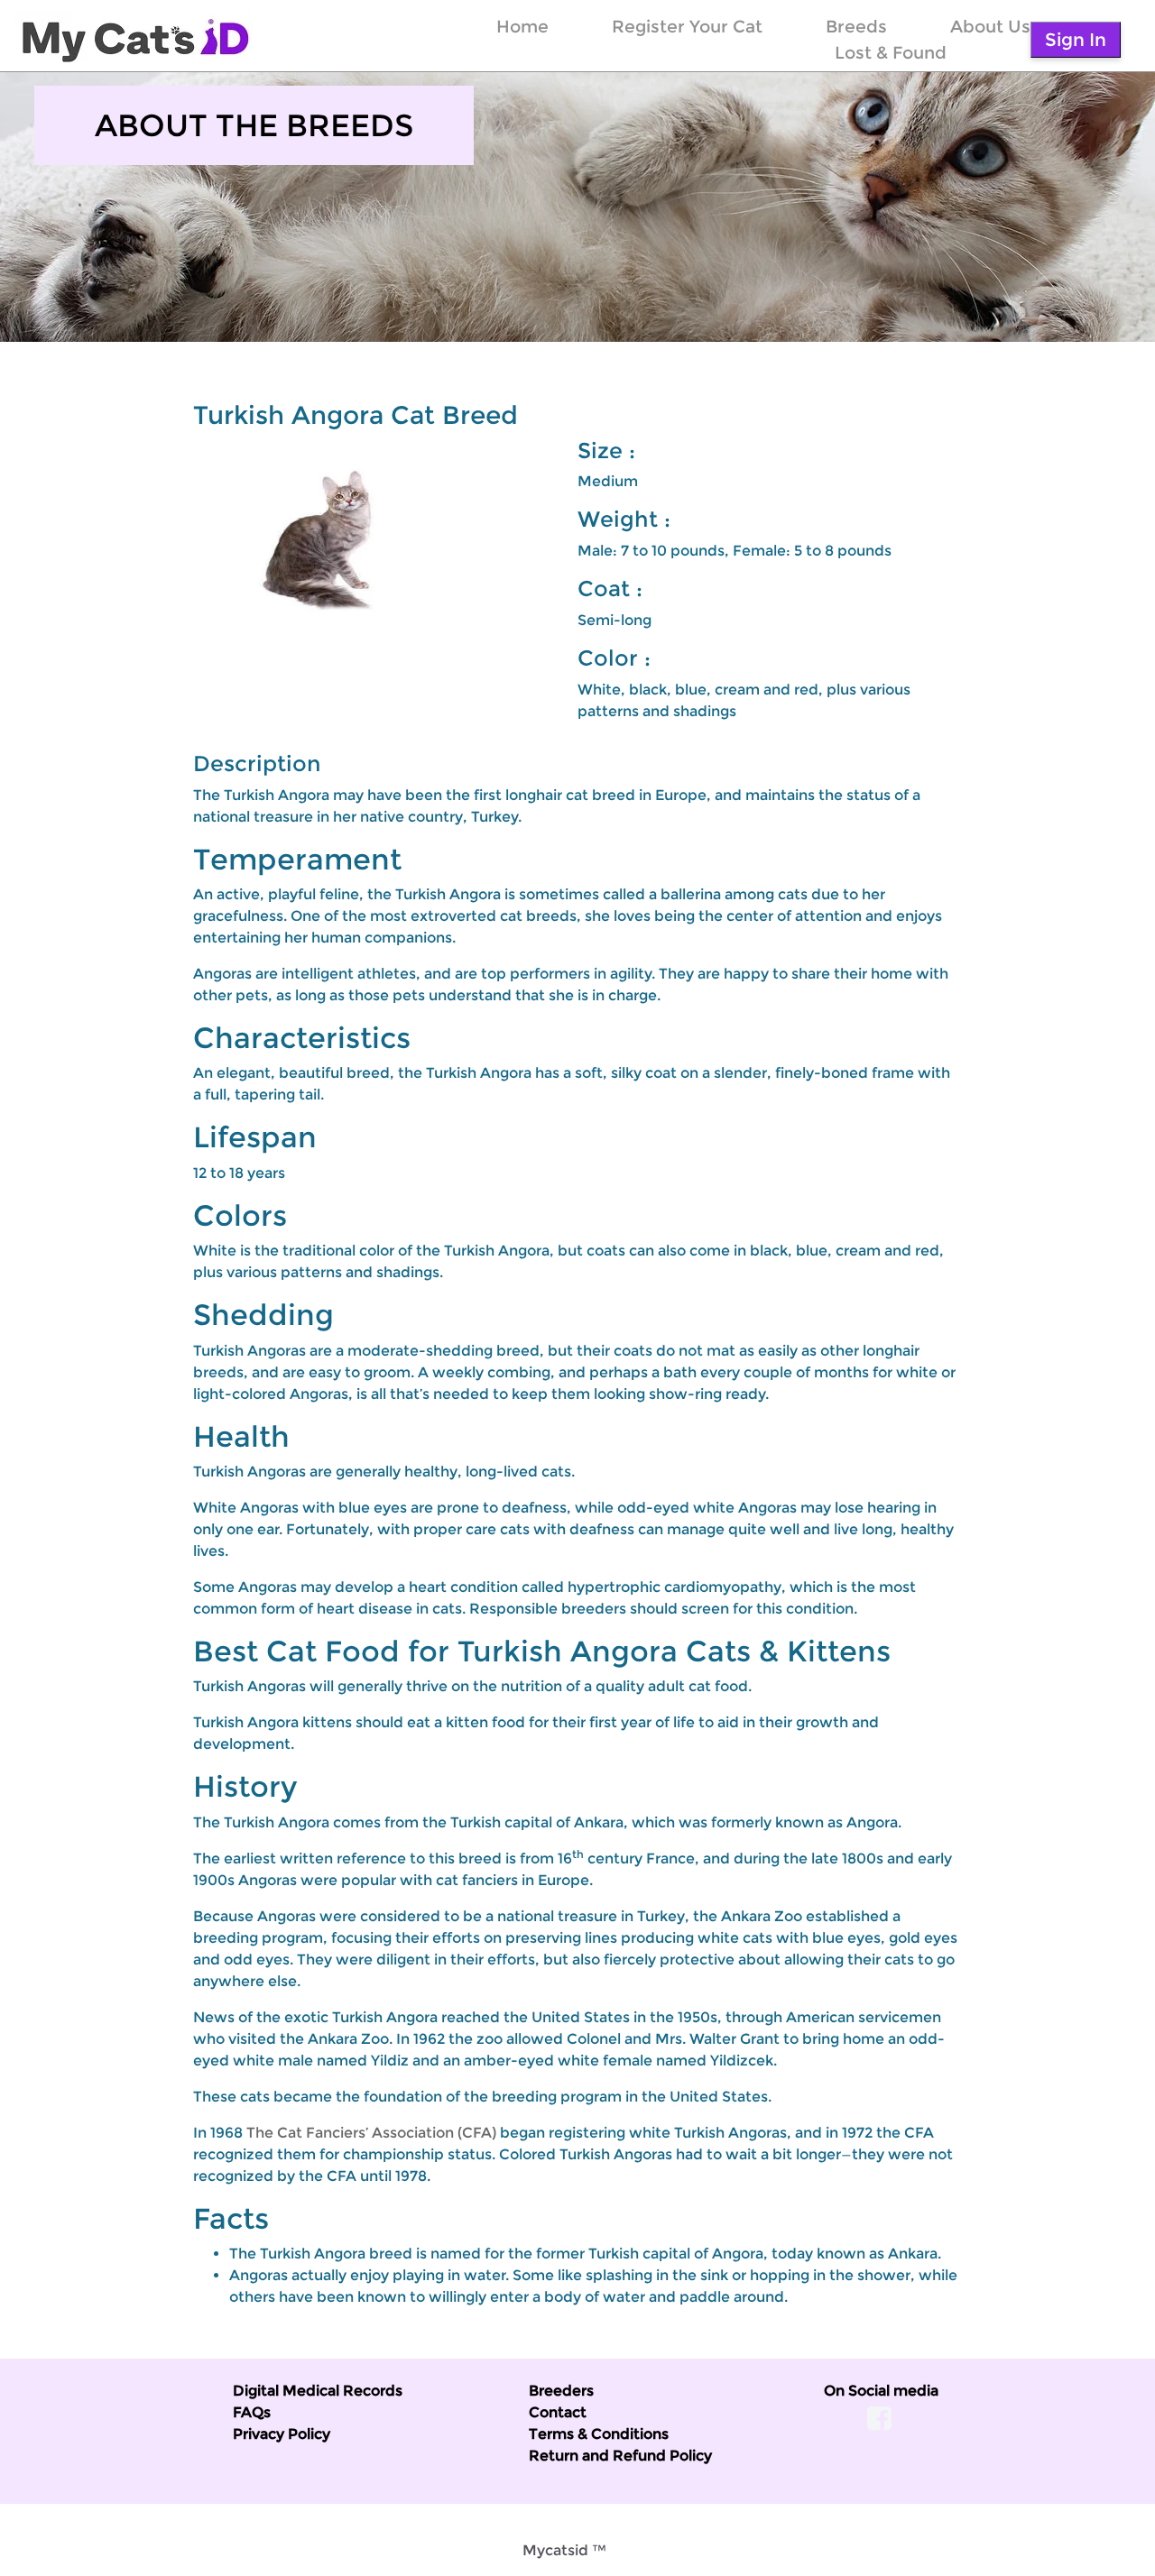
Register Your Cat (687, 26)
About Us (990, 26)
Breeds (856, 26)
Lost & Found (891, 52)
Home (522, 26)
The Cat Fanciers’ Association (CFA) (371, 2133)
